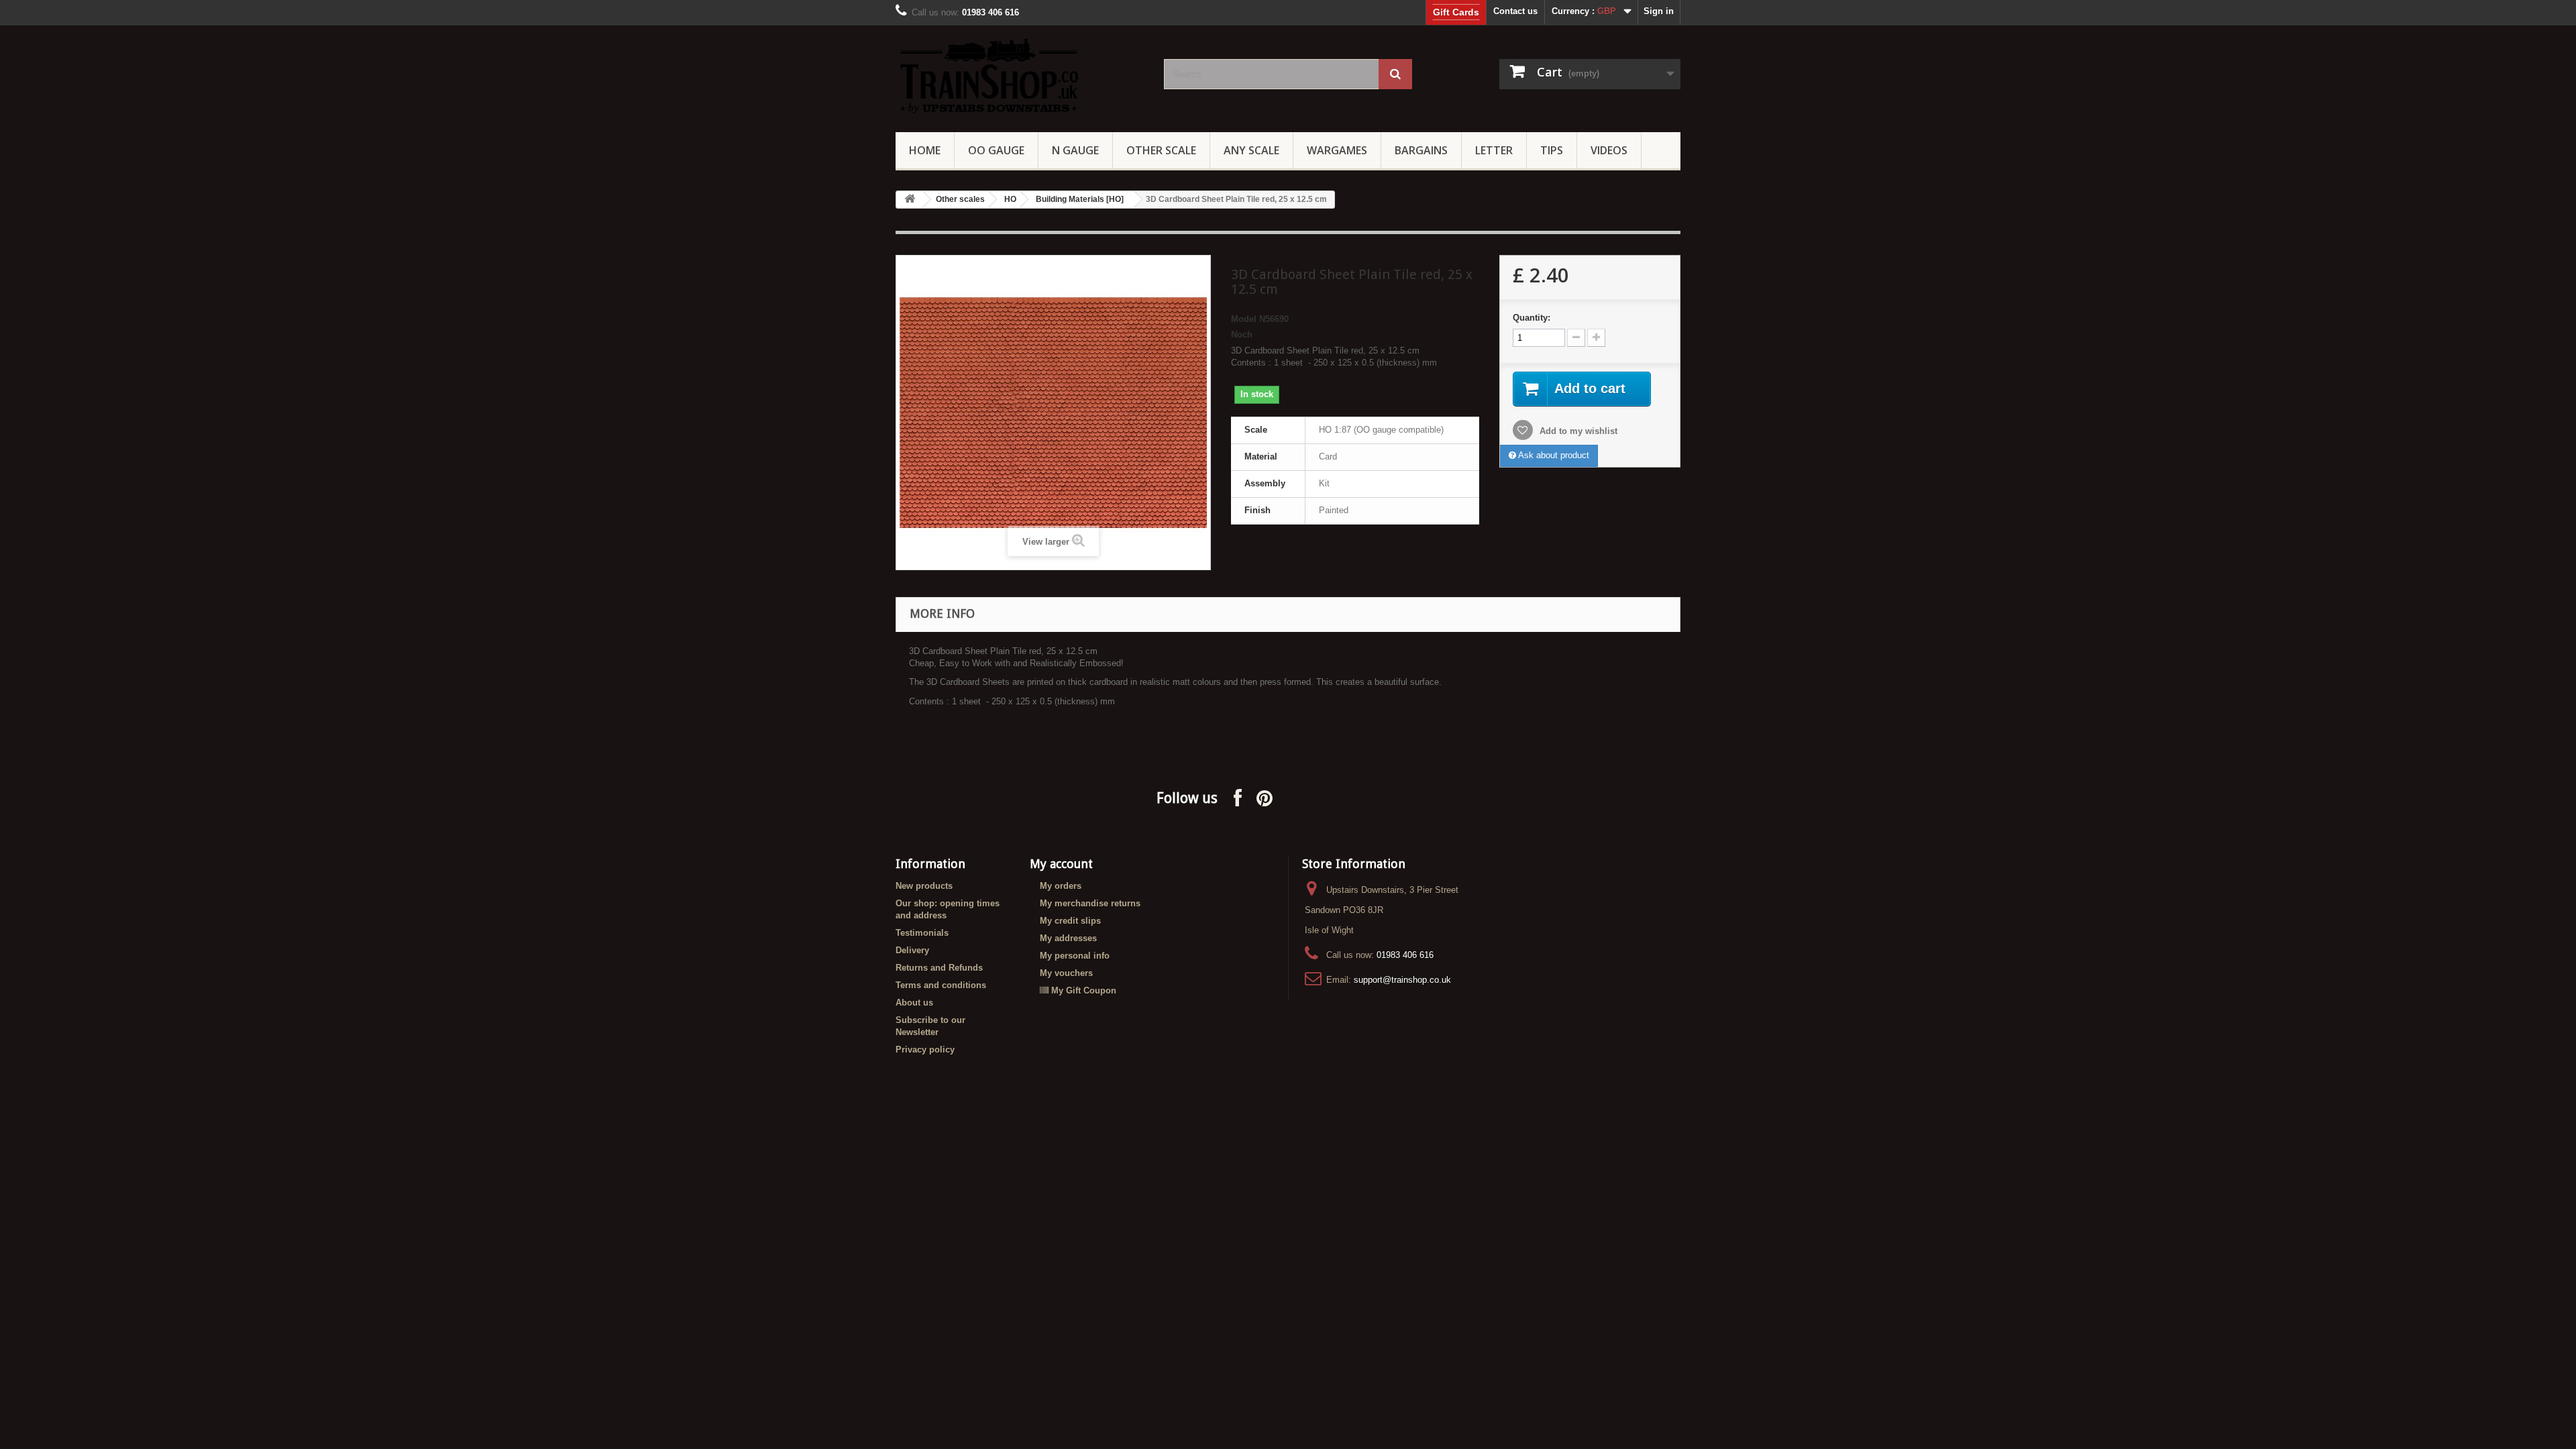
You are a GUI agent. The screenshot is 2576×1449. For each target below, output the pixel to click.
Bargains (1421, 150)
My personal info (1075, 956)
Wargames (1337, 150)
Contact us (1515, 11)
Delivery (912, 950)
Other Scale (1161, 150)
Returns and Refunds (939, 968)
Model (1244, 319)
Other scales (960, 199)
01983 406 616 (1405, 955)
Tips (1552, 150)
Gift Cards (1456, 12)
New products (924, 886)
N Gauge (1075, 150)
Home (925, 150)
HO (1010, 199)
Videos (1609, 150)
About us (914, 1003)
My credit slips (1070, 921)
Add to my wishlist (1577, 431)
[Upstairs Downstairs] (1020, 75)
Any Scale (1251, 150)
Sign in (1659, 11)
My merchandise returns (1090, 903)
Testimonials (922, 933)
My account (1061, 864)
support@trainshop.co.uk (1402, 980)
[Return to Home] (910, 200)
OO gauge (996, 150)
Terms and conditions (941, 985)
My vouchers (1066, 973)
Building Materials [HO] (1080, 199)
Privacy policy (925, 1050)
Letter (1494, 150)
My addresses (1068, 938)
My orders (1061, 886)
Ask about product (1553, 455)
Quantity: (1532, 318)
